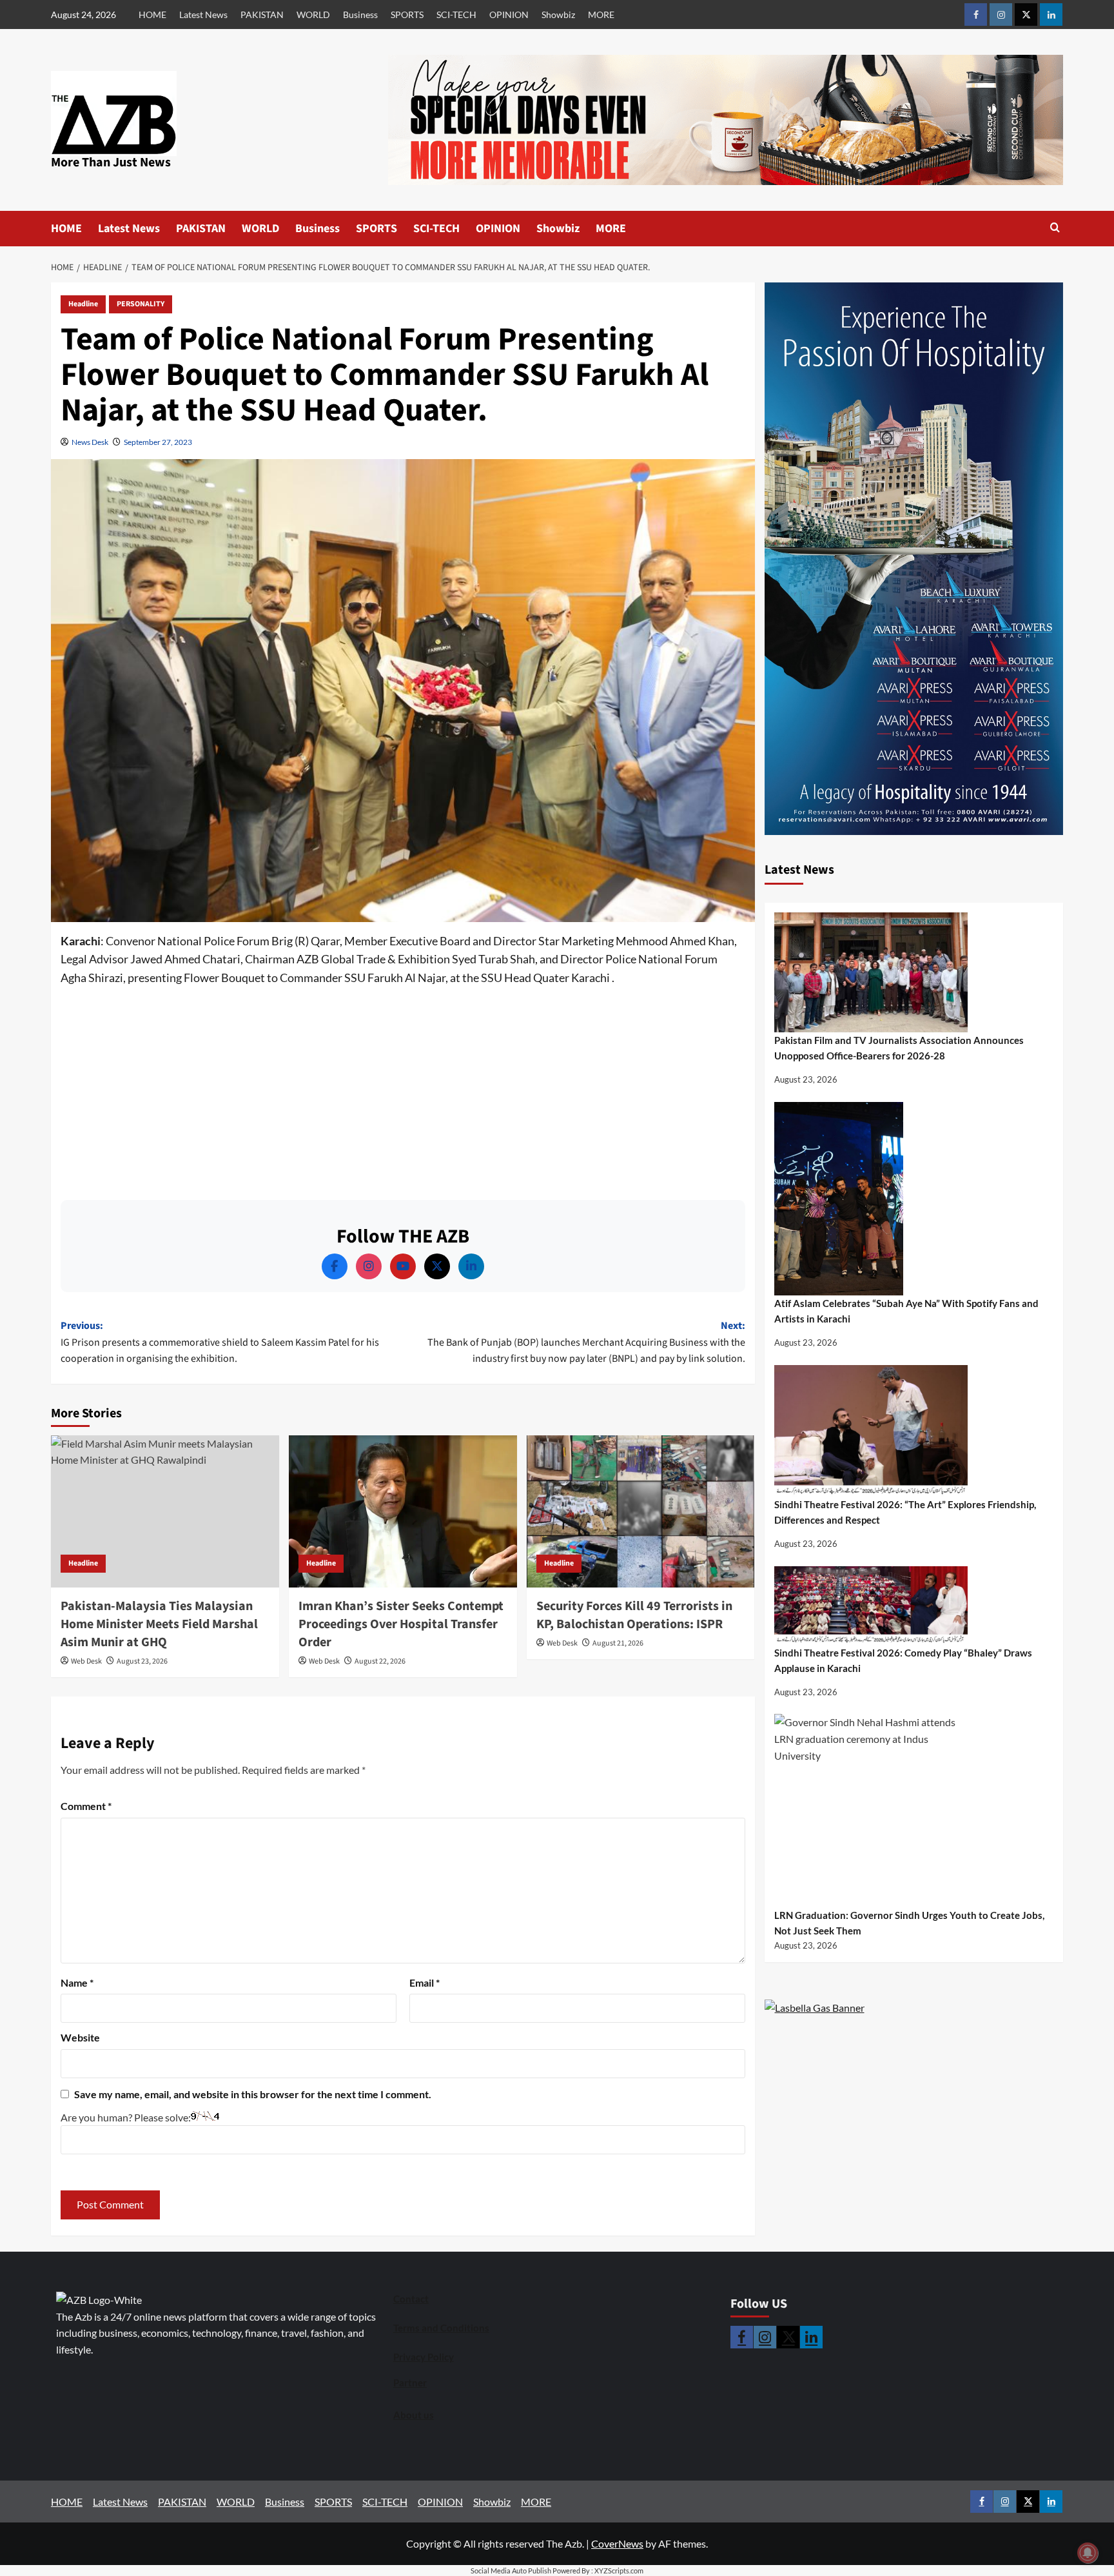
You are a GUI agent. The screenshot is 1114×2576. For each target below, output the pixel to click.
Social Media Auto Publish (511, 2571)
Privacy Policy (424, 2357)
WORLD (313, 15)
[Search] (1055, 229)
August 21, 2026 (618, 1643)
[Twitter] (437, 1266)
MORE (601, 15)
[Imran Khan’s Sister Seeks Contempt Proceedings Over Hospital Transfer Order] (403, 1511)
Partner (410, 2383)
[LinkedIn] (471, 1266)
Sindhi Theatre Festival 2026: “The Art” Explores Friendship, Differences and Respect (905, 1512)
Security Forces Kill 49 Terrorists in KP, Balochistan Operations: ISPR (634, 1615)
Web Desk (86, 1661)
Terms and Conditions (441, 2328)
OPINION (509, 15)
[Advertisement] (403, 1090)
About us (414, 2415)
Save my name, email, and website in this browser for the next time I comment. (253, 2094)
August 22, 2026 (380, 1661)
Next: (586, 1342)
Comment (86, 1806)
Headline (83, 304)
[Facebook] (335, 1266)
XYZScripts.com (619, 2571)
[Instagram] (369, 1266)
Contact (411, 2299)
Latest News (203, 15)
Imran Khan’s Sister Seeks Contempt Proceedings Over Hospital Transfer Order (401, 1624)
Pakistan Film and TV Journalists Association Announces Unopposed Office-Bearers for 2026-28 (899, 1048)
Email (425, 1982)
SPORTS (407, 15)
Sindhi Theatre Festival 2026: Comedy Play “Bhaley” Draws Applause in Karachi (903, 1660)
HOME (152, 15)
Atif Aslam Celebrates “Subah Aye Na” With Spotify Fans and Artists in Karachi (906, 1311)
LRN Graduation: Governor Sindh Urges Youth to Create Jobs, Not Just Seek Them (909, 1923)
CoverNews (617, 2543)
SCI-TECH (456, 15)
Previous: (220, 1342)
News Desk (90, 442)
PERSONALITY (141, 304)
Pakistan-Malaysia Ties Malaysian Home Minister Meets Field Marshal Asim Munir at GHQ (159, 1624)
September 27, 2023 (158, 442)
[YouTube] (403, 1266)
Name (77, 1982)
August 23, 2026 (142, 1661)
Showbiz (558, 15)
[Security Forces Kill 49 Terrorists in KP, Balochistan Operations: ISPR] (641, 1511)
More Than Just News (111, 162)
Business (360, 15)
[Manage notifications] (1088, 2553)
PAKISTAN (262, 15)
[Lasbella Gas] (815, 2008)
